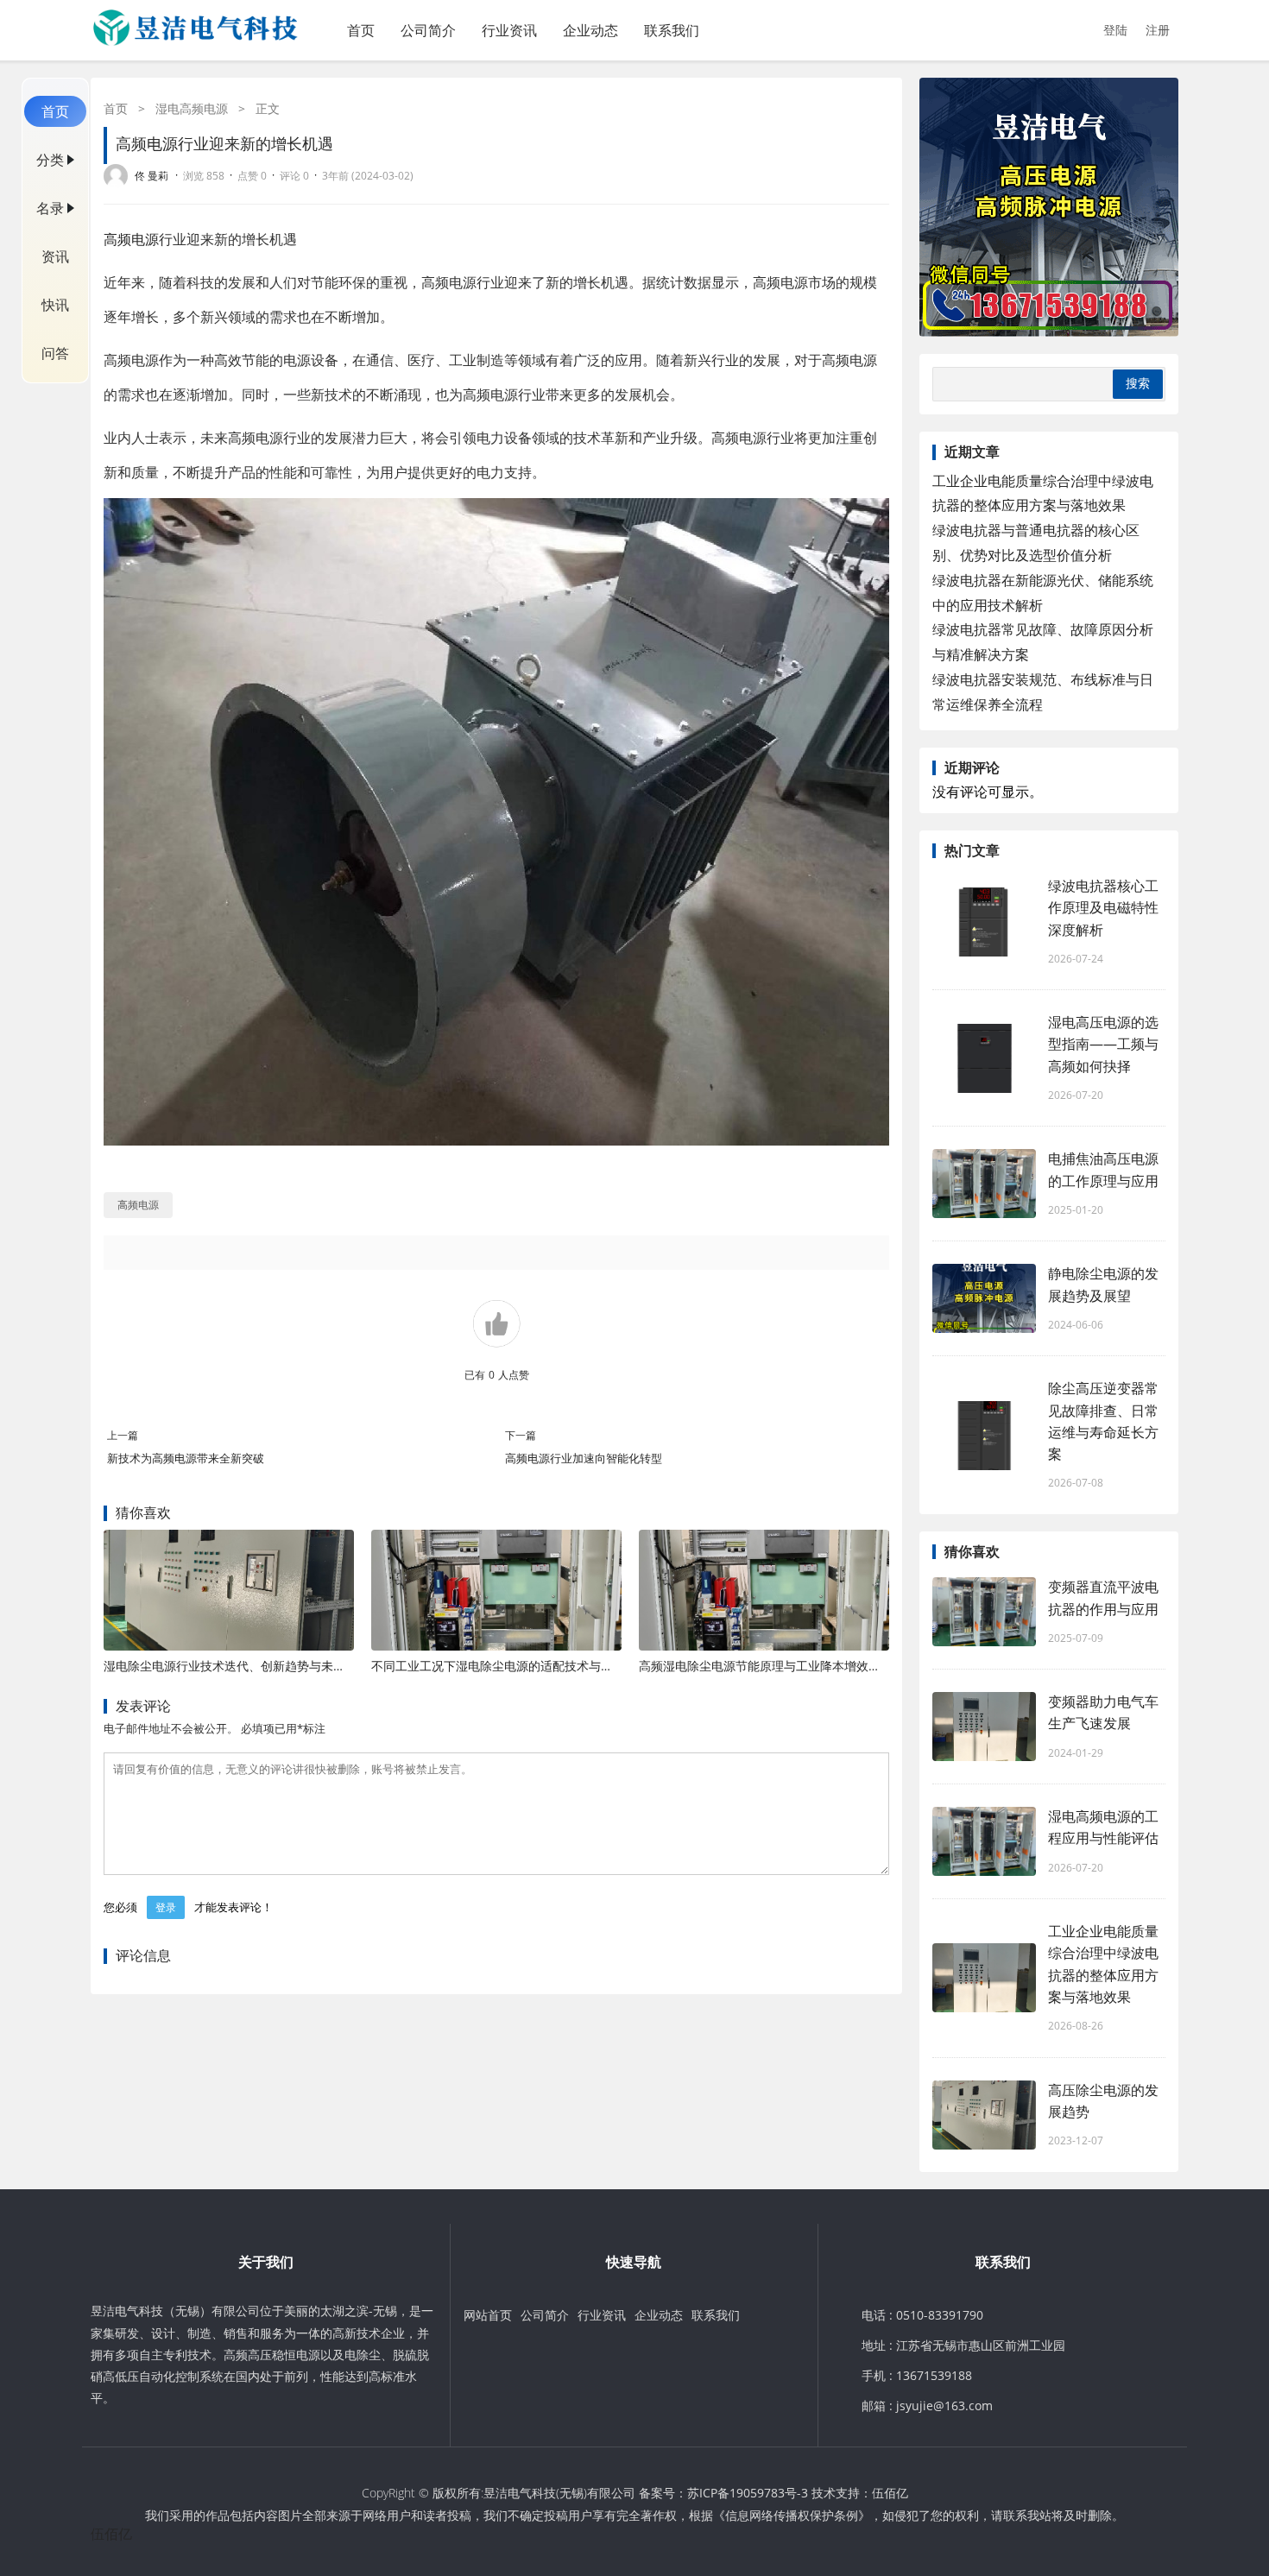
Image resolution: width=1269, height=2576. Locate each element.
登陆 (1115, 30)
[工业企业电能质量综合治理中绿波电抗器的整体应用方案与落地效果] (984, 1978)
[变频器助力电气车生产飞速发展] (984, 1727)
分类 (50, 160)
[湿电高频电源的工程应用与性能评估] (984, 1841)
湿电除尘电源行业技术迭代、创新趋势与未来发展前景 (249, 1666)
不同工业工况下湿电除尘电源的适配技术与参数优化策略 (522, 1666)
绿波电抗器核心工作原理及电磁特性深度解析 (1103, 907)
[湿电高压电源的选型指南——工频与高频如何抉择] (984, 1058)
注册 (1158, 30)
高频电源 (131, 239)
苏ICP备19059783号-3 (748, 2493)
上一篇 (123, 1435)
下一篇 (521, 1435)
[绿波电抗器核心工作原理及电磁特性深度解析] (984, 922)
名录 (50, 208)
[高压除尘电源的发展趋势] (984, 2115)
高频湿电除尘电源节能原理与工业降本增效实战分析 (778, 1666)
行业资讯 (509, 30)
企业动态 (590, 30)
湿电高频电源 (192, 108)
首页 (361, 30)
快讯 (55, 305)
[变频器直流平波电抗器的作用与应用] (984, 1612)
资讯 (55, 256)
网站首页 (488, 2315)
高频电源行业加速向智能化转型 (584, 1458)
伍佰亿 (890, 2493)
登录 (166, 1907)
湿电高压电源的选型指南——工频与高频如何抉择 (1103, 1044)
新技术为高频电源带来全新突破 (186, 1458)
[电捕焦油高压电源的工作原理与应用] (984, 1184)
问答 (55, 353)
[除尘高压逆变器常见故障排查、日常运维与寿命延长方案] (984, 1436)
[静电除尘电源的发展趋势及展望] (984, 1298)
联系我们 (672, 30)
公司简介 (428, 30)
